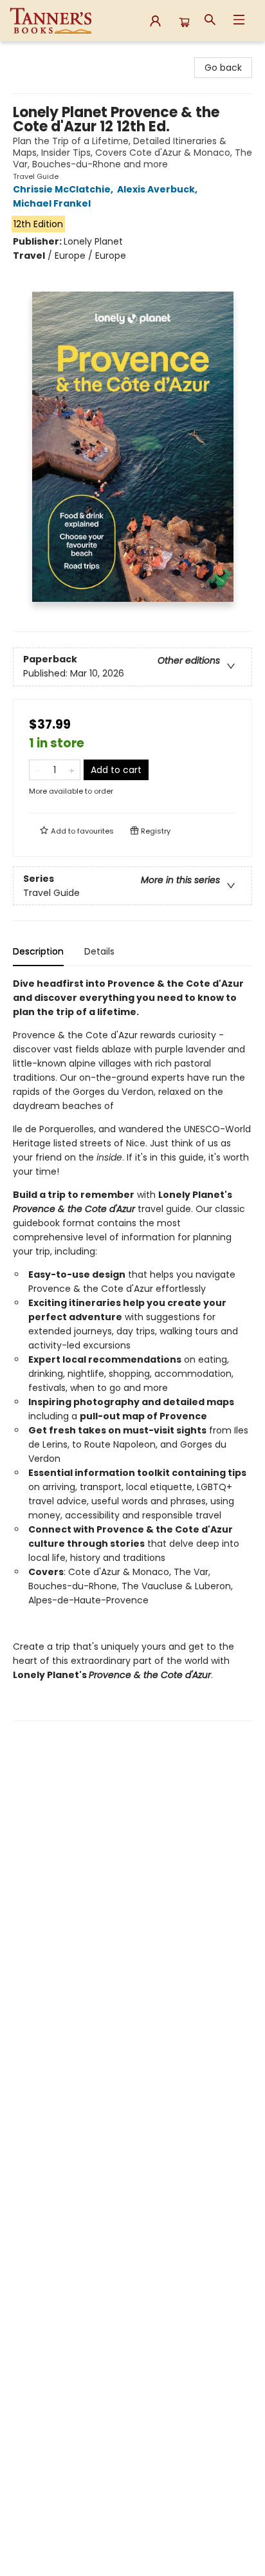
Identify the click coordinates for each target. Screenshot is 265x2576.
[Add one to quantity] (72, 770)
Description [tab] (38, 951)
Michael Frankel (52, 203)
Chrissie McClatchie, (64, 189)
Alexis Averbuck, (158, 189)
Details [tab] (99, 951)
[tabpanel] (132, 1349)
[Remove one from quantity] (38, 770)
